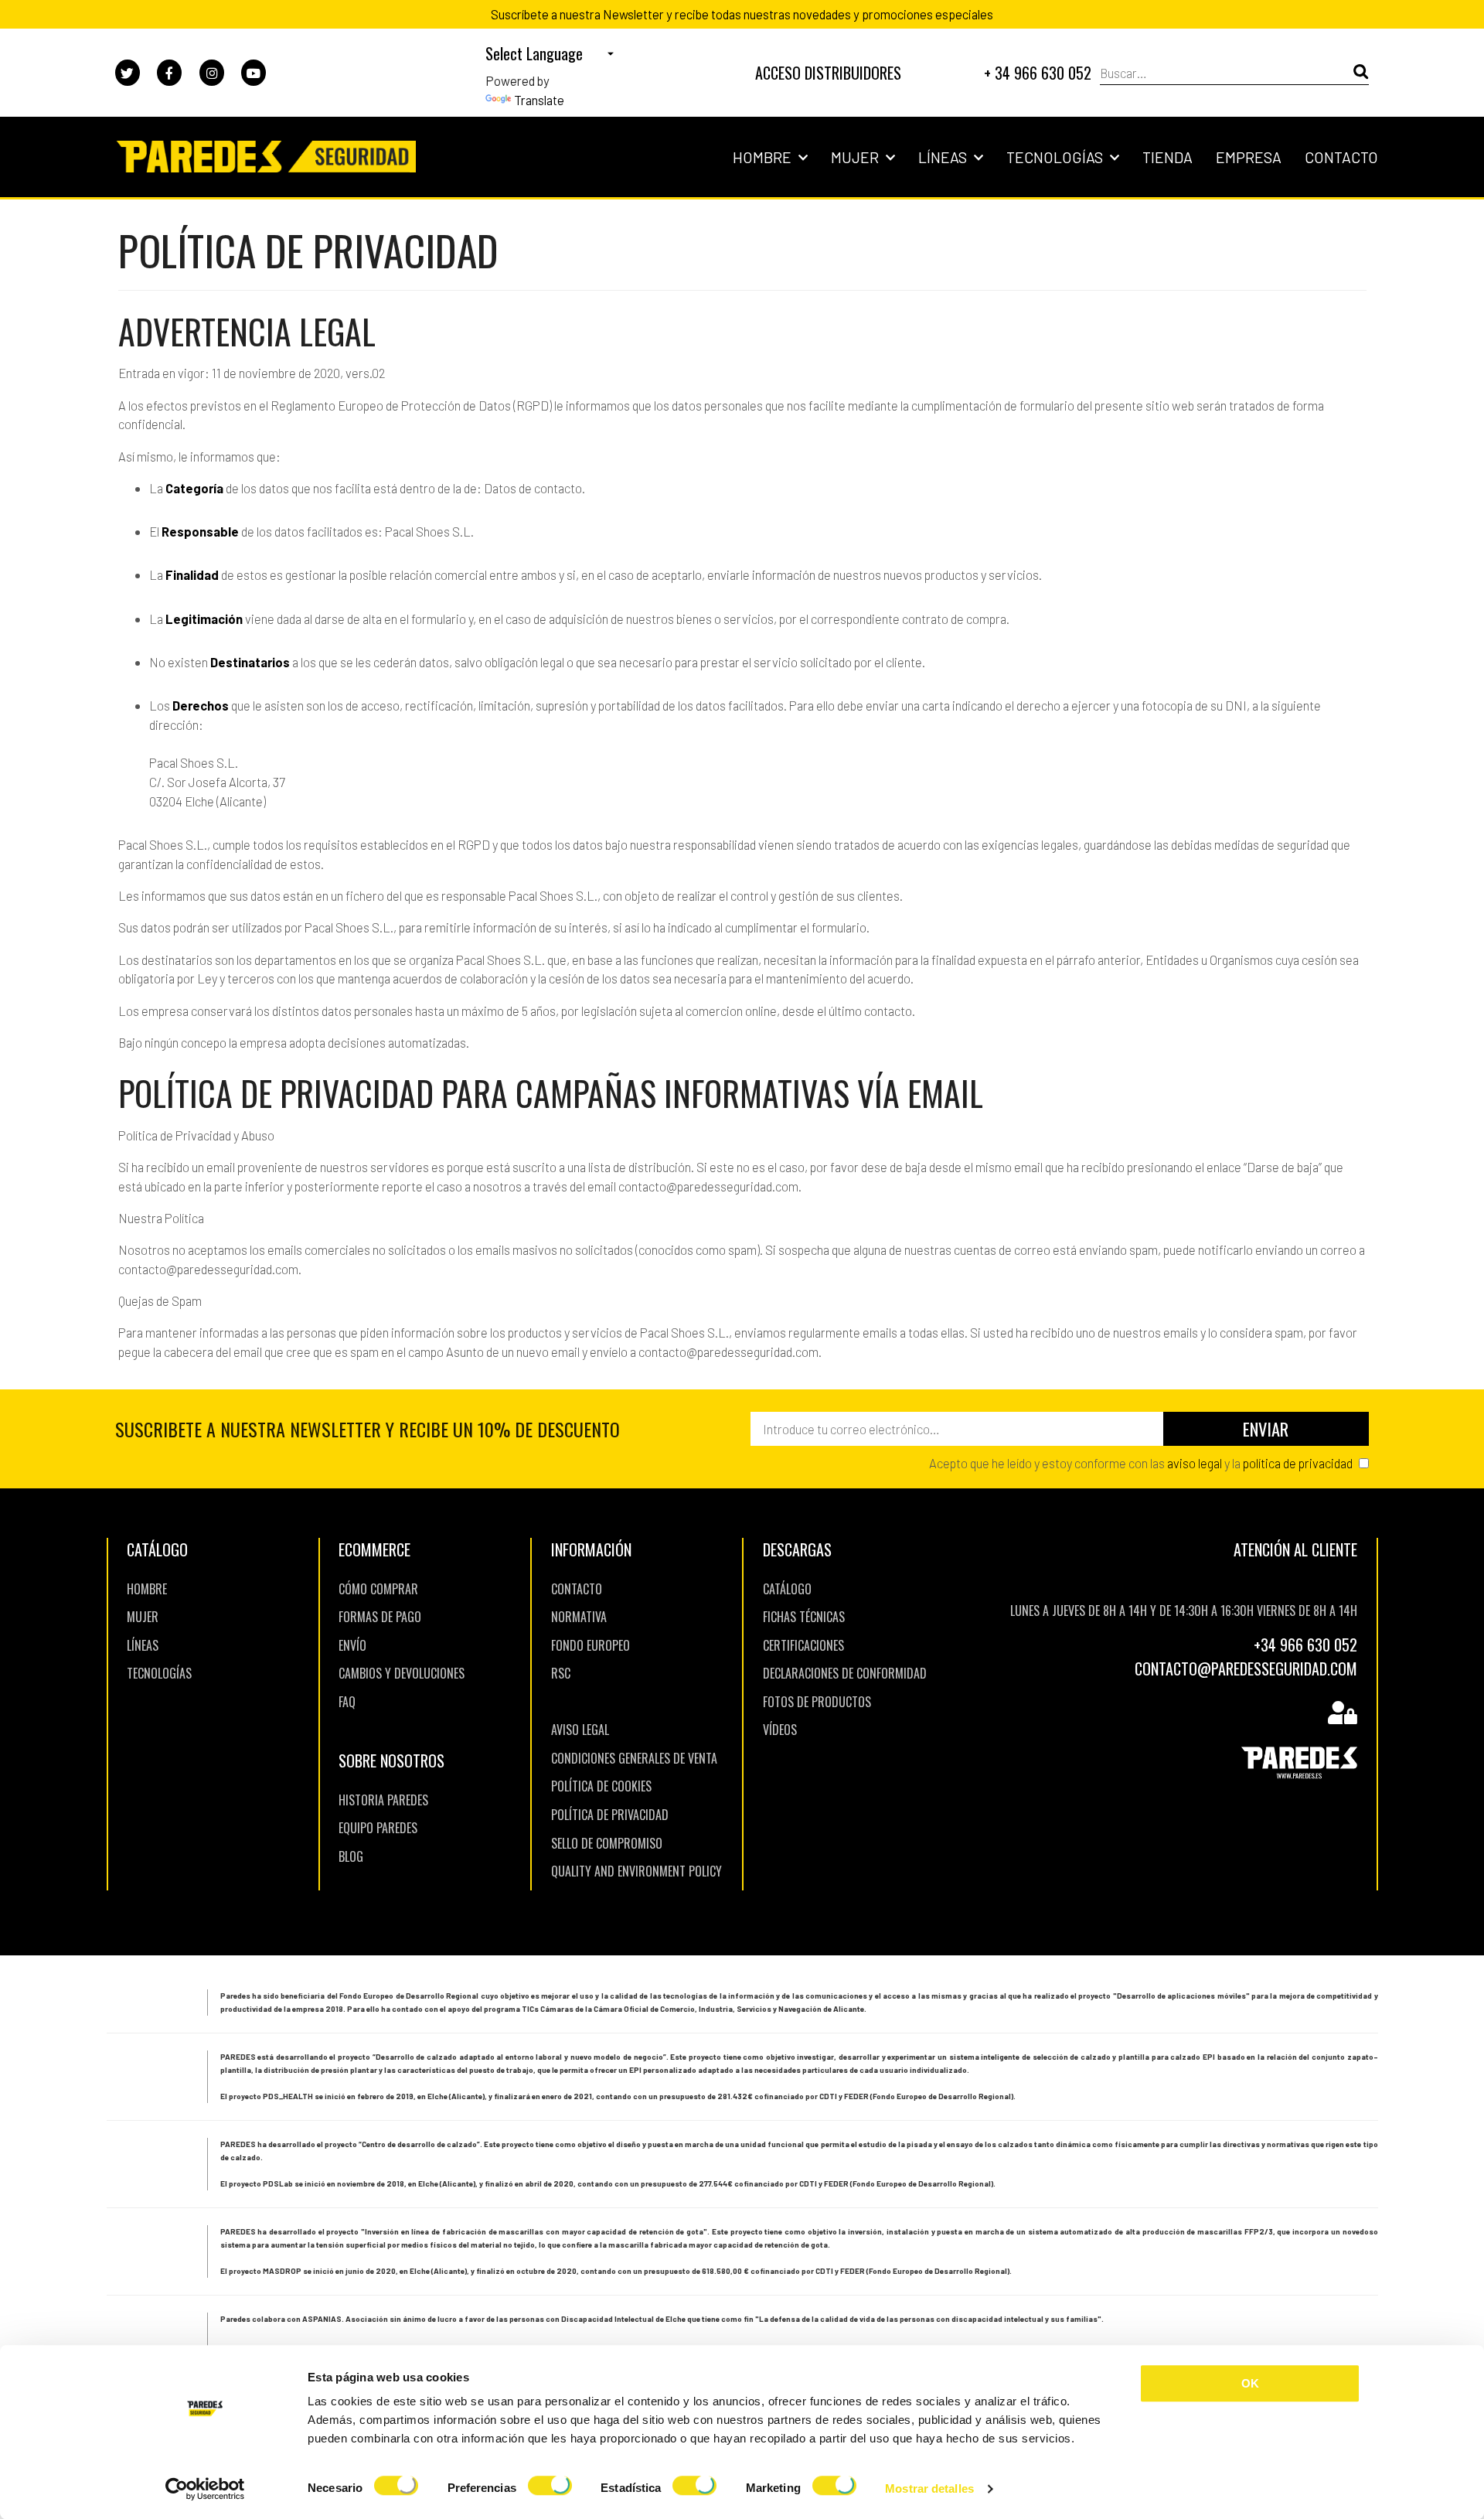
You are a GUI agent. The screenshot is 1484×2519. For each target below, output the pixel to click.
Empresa (1249, 157)
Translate (539, 100)
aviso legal (1195, 1463)
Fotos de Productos (817, 1702)
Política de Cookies (601, 1786)
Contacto (1341, 157)
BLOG (351, 1856)
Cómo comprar (378, 1589)
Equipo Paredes (378, 1828)
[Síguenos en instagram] (212, 73)
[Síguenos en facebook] (169, 73)
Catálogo (787, 1589)
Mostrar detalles (929, 2488)
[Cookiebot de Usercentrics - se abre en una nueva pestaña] (205, 2489)
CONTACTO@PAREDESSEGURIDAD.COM (1246, 1669)
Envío (352, 1645)
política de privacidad (1298, 1463)
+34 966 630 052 (1305, 1645)
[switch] (550, 2488)
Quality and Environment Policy (636, 1871)
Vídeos (780, 1730)
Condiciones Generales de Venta (634, 1758)
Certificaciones (803, 1645)
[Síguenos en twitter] (128, 73)
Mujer (856, 157)
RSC (561, 1673)
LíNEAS (143, 1645)
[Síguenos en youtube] (254, 73)
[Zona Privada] (1343, 1714)
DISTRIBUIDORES (828, 73)
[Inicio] (265, 157)
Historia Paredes (383, 1800)
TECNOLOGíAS (159, 1673)
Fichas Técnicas (804, 1617)
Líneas (944, 157)
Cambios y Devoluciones (402, 1673)
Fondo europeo (591, 1645)
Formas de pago (380, 1617)
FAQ (347, 1702)
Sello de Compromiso (607, 1843)
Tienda (1167, 157)
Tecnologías (1056, 157)
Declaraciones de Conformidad (845, 1673)
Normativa (579, 1617)
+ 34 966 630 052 (1038, 73)
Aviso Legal (580, 1730)
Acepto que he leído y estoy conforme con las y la (1141, 1463)
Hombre (764, 157)
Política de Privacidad (610, 1815)
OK (1250, 2383)
